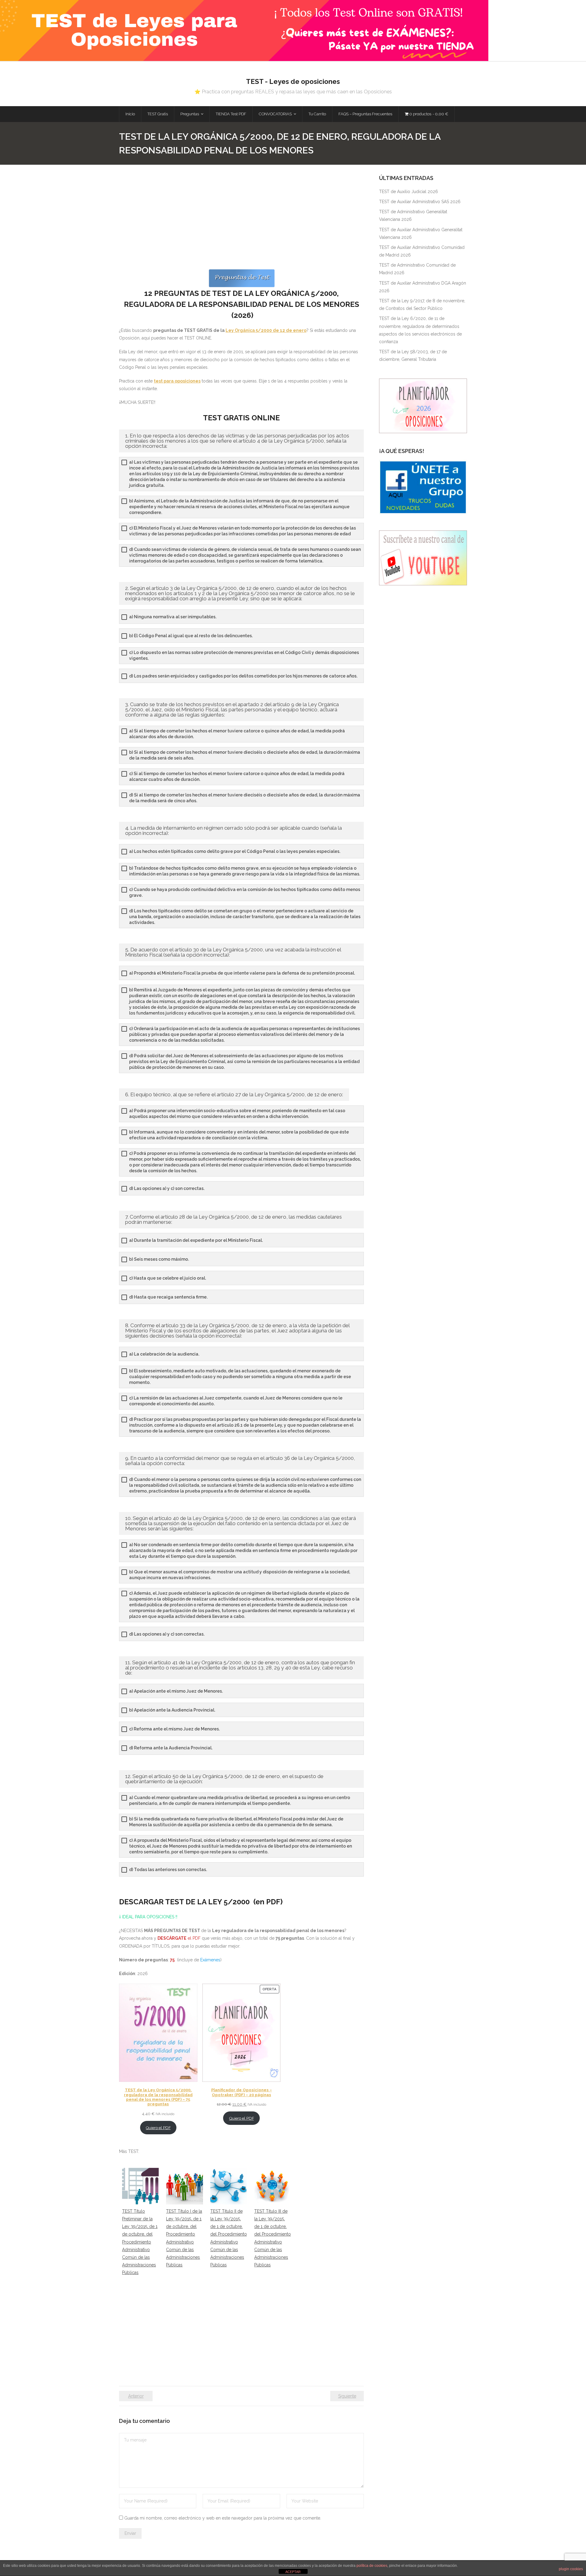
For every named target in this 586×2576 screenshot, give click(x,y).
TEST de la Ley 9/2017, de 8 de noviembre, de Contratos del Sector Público (422, 305)
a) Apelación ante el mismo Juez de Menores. (176, 1691)
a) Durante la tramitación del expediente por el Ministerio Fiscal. (196, 1240)
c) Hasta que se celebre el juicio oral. (168, 1278)
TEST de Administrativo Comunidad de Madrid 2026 (417, 269)
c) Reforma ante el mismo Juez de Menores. (174, 1729)
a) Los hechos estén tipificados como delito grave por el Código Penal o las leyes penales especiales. (235, 851)
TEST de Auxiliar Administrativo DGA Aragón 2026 (423, 287)
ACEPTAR (293, 2572)
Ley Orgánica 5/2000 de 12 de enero (266, 330)
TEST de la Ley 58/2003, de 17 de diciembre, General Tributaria (413, 356)
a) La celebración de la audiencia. (164, 1354)
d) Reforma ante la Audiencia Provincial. (171, 1748)
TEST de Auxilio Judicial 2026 (409, 192)
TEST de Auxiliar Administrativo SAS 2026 (420, 202)
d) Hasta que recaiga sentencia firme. (168, 1297)
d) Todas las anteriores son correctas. (168, 1870)
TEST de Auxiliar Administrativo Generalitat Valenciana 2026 (421, 234)
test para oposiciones (177, 381)
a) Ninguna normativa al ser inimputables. (173, 617)
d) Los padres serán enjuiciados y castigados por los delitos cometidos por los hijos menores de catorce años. (243, 676)
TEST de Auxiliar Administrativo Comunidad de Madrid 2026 (422, 251)
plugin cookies (571, 2569)
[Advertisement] (241, 221)
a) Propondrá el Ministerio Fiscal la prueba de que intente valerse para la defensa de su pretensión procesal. (242, 973)
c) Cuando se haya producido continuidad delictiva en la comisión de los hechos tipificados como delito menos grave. (245, 892)
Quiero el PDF (158, 2128)
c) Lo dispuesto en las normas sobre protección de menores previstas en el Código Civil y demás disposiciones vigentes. (244, 655)
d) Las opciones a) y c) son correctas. (167, 1188)
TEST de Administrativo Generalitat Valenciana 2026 (413, 216)
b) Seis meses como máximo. (159, 1259)
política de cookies (372, 2566)
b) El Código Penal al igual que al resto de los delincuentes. (191, 636)
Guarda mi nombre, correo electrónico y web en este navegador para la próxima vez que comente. (223, 2518)
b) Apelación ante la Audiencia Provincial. (172, 1710)
